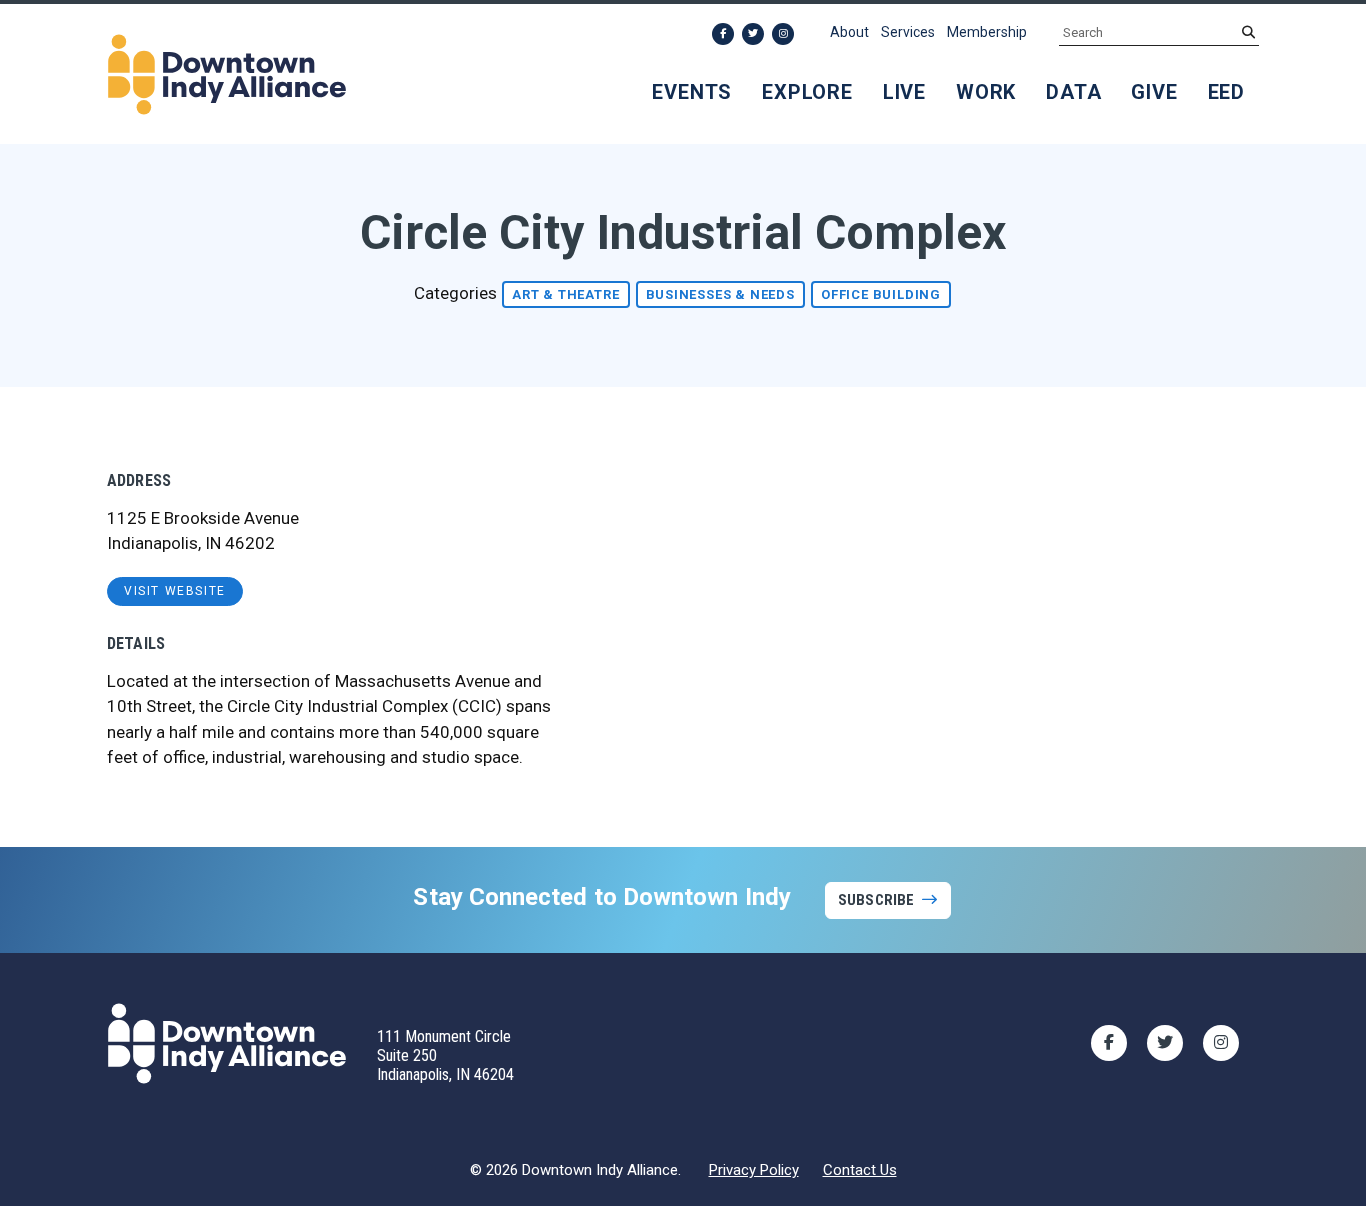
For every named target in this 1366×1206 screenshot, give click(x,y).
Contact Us (860, 1170)
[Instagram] (783, 34)
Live (904, 92)
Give (1154, 92)
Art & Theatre (565, 294)
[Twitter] (753, 34)
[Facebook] (723, 34)
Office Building (881, 294)
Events (692, 92)
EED (1226, 92)
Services (908, 32)
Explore (807, 92)
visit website (175, 591)
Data (1073, 92)
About (849, 32)
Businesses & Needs (720, 294)
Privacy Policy (754, 1170)
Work (986, 92)
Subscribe (876, 900)
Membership (987, 32)
